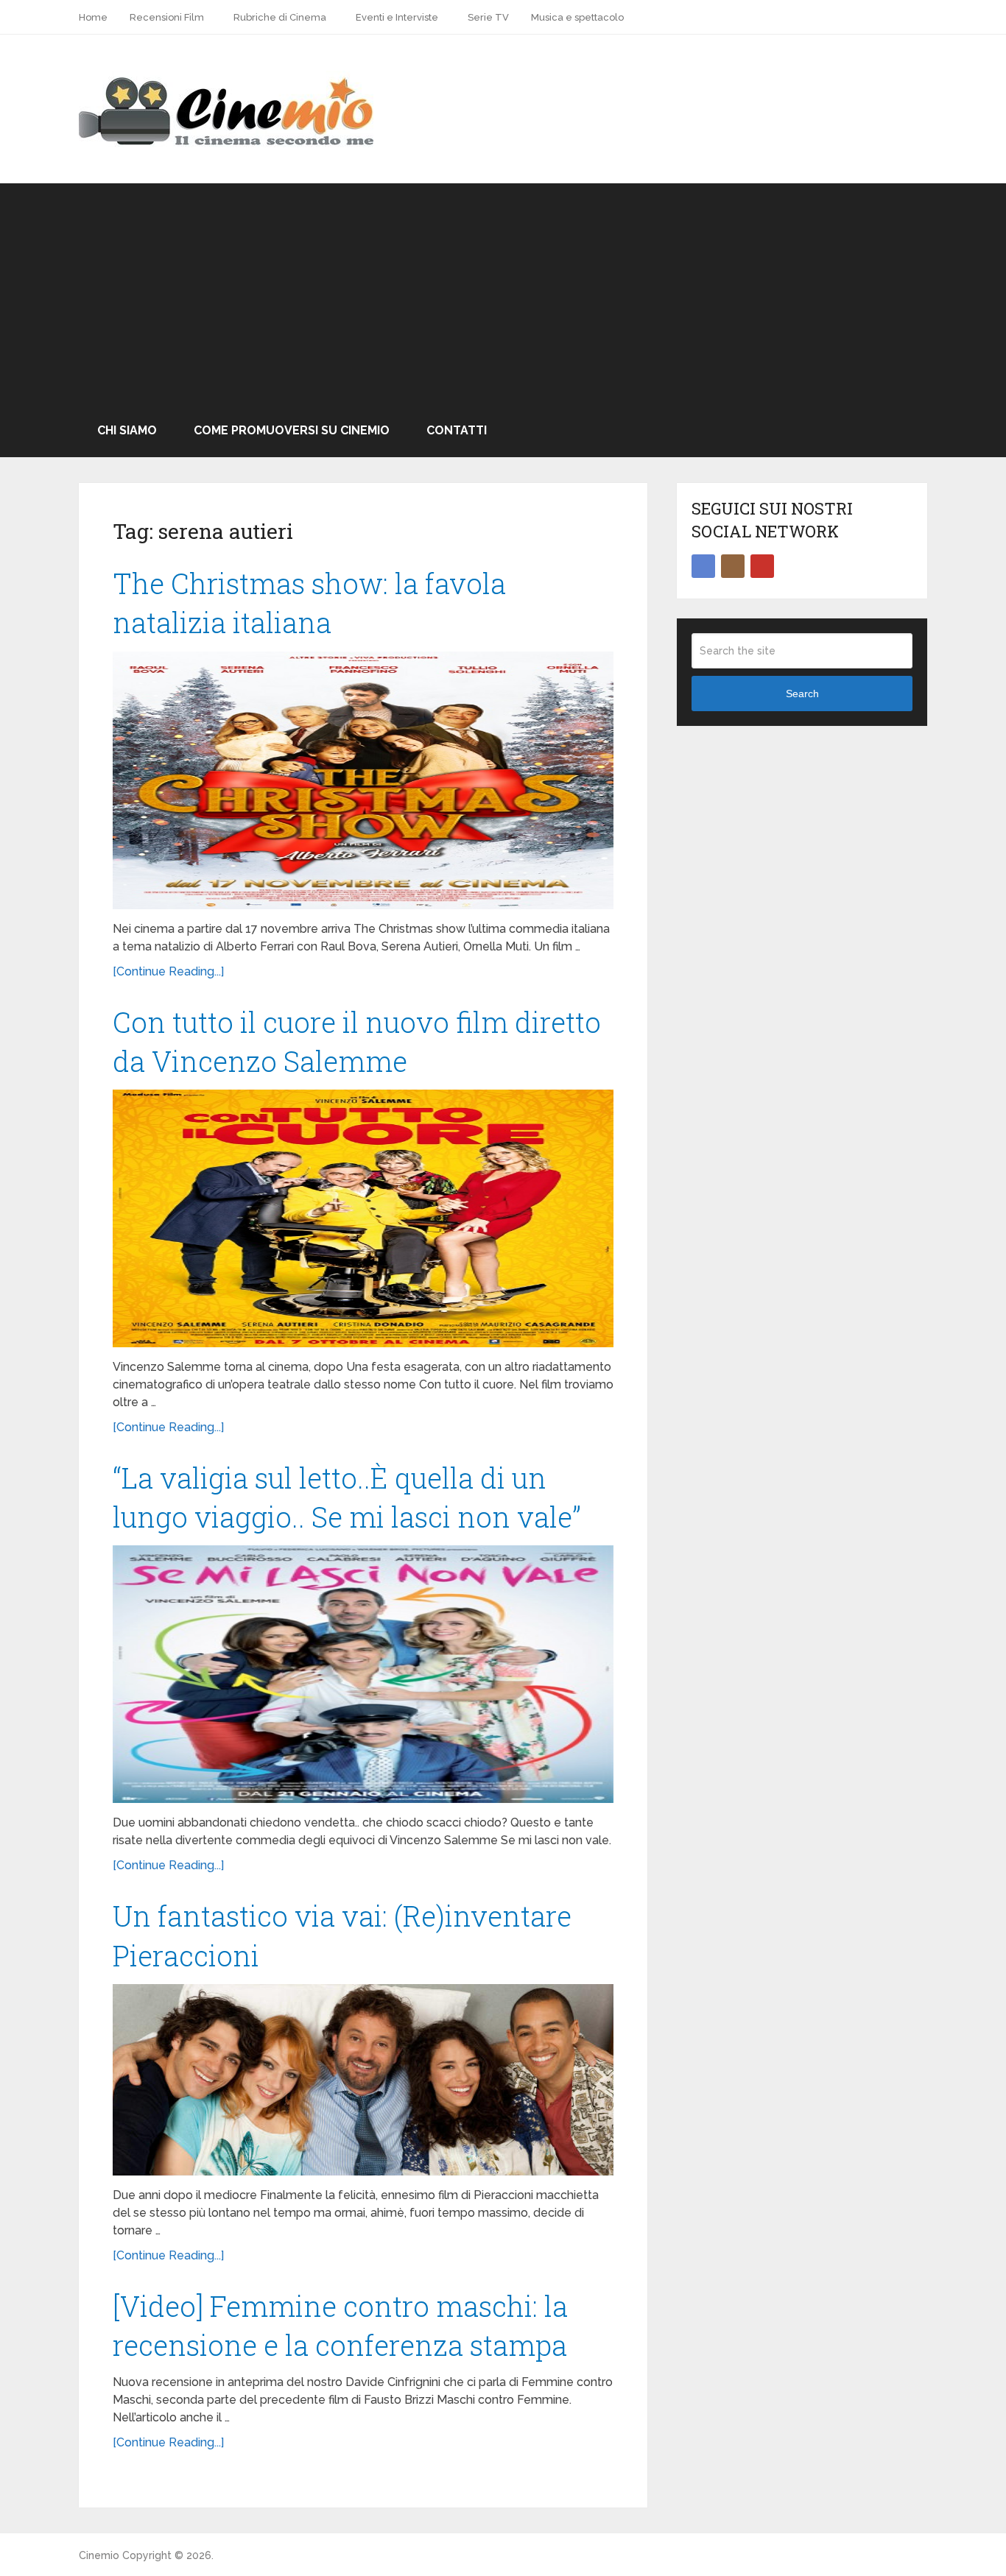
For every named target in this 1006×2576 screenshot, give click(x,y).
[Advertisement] (503, 294)
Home (93, 17)
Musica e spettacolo (577, 17)
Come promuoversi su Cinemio (292, 430)
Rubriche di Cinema (280, 17)
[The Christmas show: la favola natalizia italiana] (363, 780)
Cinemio (99, 2555)
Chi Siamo (127, 430)
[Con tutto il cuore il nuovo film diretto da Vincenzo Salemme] (363, 1218)
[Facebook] (703, 566)
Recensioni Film (167, 17)
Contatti (457, 430)
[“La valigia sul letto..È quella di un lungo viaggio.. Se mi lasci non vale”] (363, 1674)
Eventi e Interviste (397, 17)
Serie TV (488, 17)
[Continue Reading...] (168, 971)
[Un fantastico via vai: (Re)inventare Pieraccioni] (363, 2080)
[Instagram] (733, 566)
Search (802, 694)
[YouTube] (762, 566)
